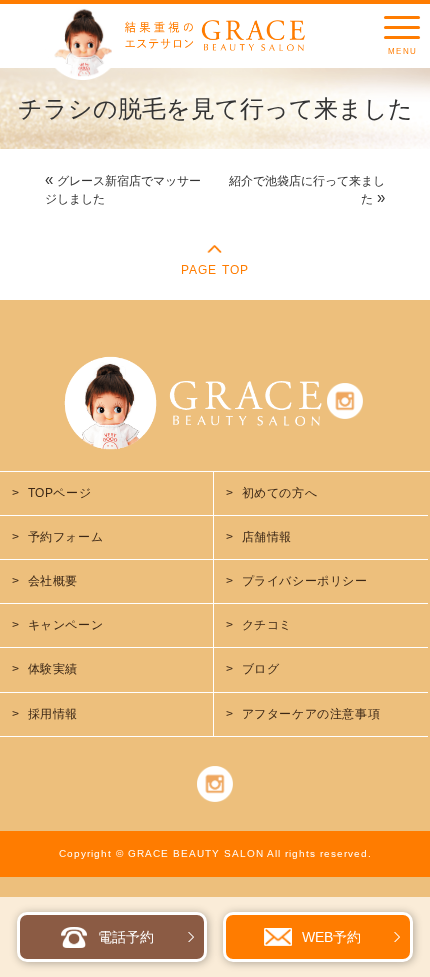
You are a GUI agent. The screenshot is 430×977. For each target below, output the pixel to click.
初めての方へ (280, 493)
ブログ (261, 669)
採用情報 (53, 714)
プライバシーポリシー (305, 581)
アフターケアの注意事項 (311, 714)
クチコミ (267, 625)
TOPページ (60, 493)
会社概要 (53, 581)
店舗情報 (267, 537)
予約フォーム (66, 537)
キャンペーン (66, 625)
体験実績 (53, 669)
